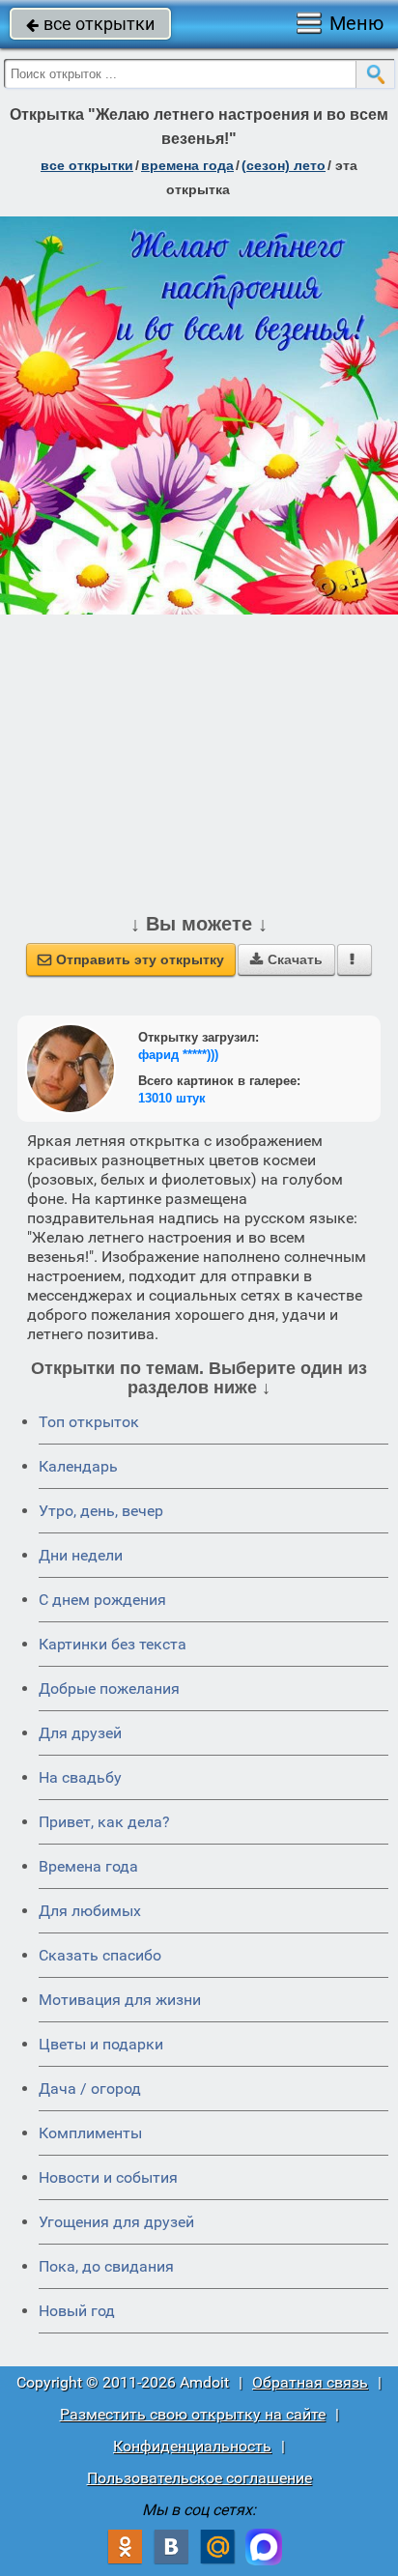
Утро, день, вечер (101, 1511)
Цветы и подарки (101, 2044)
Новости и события (108, 2177)
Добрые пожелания (109, 1689)
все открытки (90, 24)
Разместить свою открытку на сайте (193, 2414)
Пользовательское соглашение (199, 2478)
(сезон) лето (284, 165)
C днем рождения (102, 1600)
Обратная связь (310, 2382)
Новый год (77, 2311)
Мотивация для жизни (120, 2000)
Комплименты (90, 2133)
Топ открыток (89, 1422)
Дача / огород (90, 2089)
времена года (187, 165)
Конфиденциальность (192, 2446)
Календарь (78, 1466)
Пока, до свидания (106, 2266)
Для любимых (90, 1911)
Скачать (286, 959)
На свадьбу (80, 1777)
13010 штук (172, 1098)
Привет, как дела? (104, 1822)
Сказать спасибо (100, 1955)
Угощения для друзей (116, 2222)
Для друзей (80, 1733)
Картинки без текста (113, 1644)
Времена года (88, 1866)
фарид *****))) (178, 1055)
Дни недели (81, 1555)
